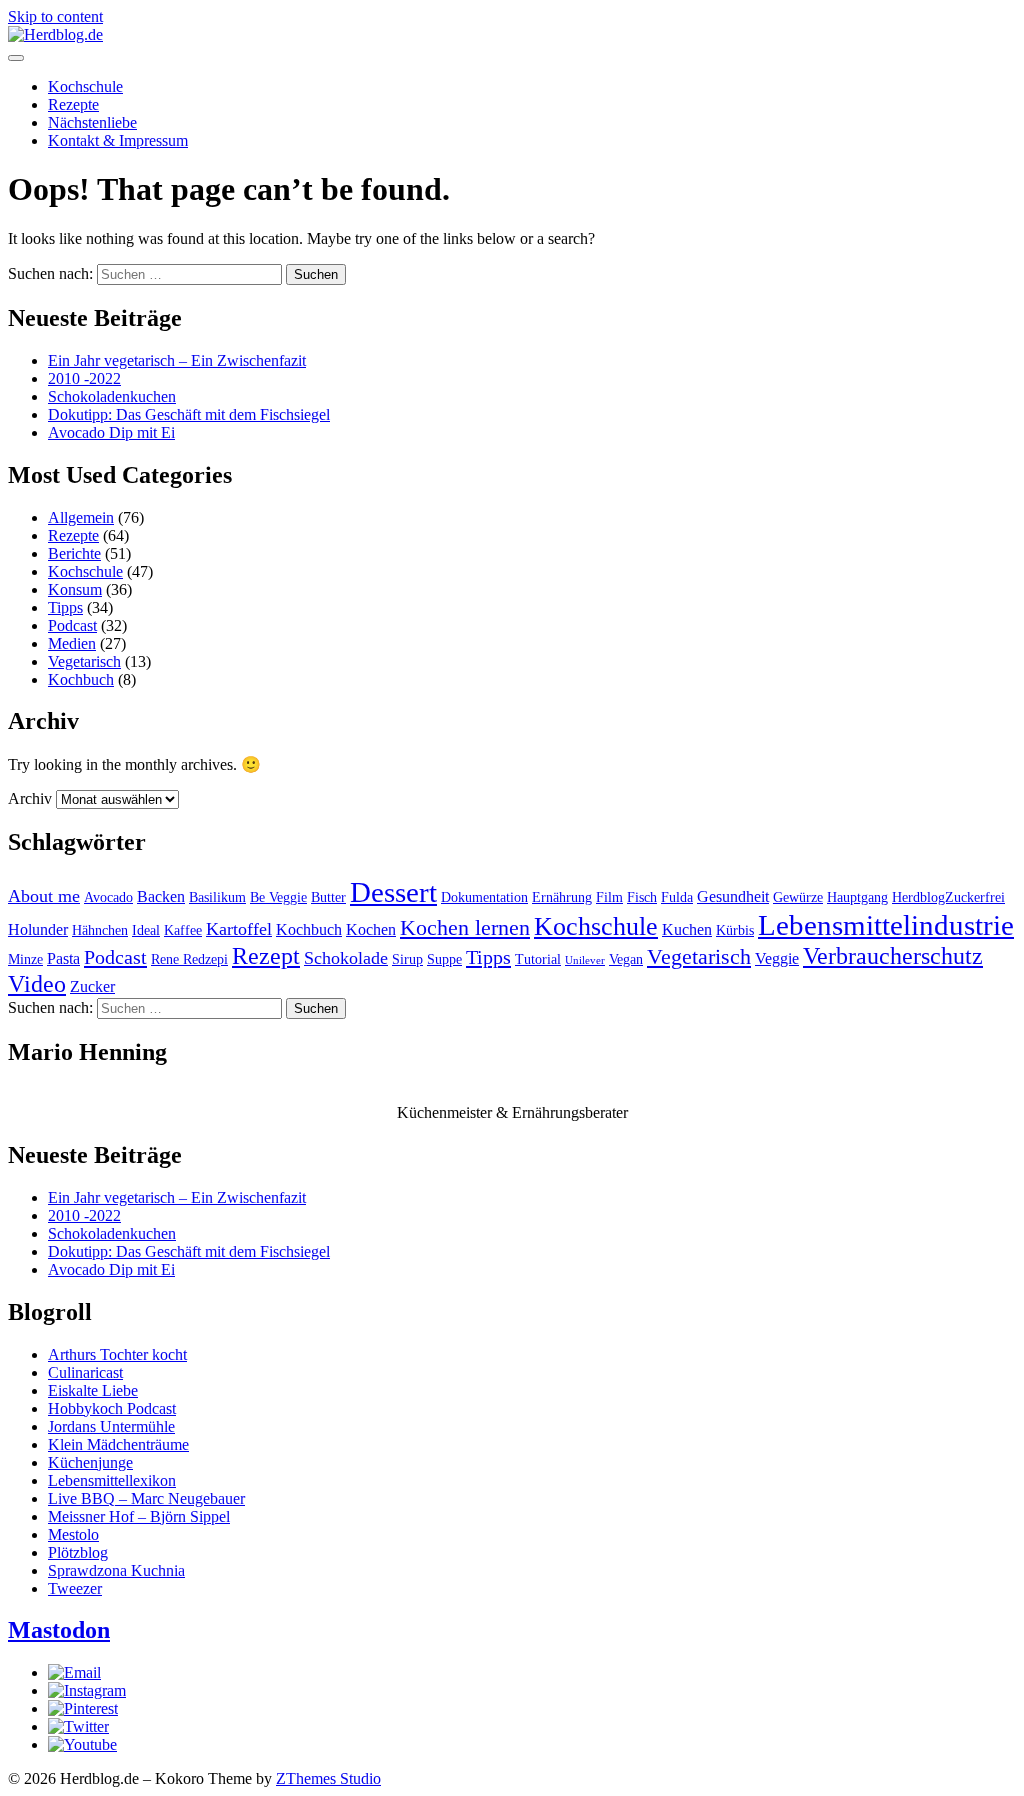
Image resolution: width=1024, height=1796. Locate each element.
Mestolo (73, 1534)
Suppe (444, 959)
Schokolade (346, 958)
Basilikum (217, 897)
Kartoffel (239, 929)
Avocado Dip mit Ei (111, 432)
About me (44, 896)
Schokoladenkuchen (112, 396)
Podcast (72, 625)
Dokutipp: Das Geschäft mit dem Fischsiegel (189, 414)
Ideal (146, 930)
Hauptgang (857, 897)
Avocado (108, 897)
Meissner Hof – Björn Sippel (139, 1516)
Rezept (266, 955)
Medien (72, 643)
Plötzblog (78, 1552)
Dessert (393, 892)
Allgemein (81, 517)
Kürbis (735, 930)
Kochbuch (81, 679)
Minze (25, 959)
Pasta (63, 958)
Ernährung (562, 897)
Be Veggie (278, 897)
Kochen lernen (465, 928)
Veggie (777, 958)
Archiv (30, 798)
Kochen (371, 929)
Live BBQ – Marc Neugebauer (146, 1498)
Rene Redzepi (189, 959)
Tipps (65, 607)
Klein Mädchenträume (118, 1444)
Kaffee (183, 930)
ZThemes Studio (328, 1778)
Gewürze (798, 897)
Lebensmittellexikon (112, 1480)
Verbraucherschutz (893, 955)
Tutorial (538, 959)
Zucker (92, 986)
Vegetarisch (84, 661)
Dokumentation (484, 897)
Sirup (407, 959)
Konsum (75, 589)
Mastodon (59, 1630)
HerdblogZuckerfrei (948, 897)
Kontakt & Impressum (118, 140)
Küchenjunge (90, 1462)
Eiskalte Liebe (93, 1390)
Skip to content (55, 16)
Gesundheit (733, 896)
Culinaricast (85, 1372)
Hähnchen (100, 930)
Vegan (626, 959)
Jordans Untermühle (111, 1426)
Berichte (74, 553)
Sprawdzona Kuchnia (116, 1570)
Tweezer (75, 1588)
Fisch (642, 897)
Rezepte (73, 104)
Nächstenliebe (92, 122)
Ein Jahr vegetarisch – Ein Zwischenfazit (177, 360)
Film (609, 897)
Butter (328, 897)
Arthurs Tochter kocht (117, 1354)
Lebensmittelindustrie (886, 925)
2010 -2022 (84, 378)
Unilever (585, 960)
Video (37, 983)
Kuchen (687, 929)
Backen (161, 896)
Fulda (677, 897)
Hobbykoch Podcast (112, 1408)
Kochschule (85, 86)
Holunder (38, 929)
